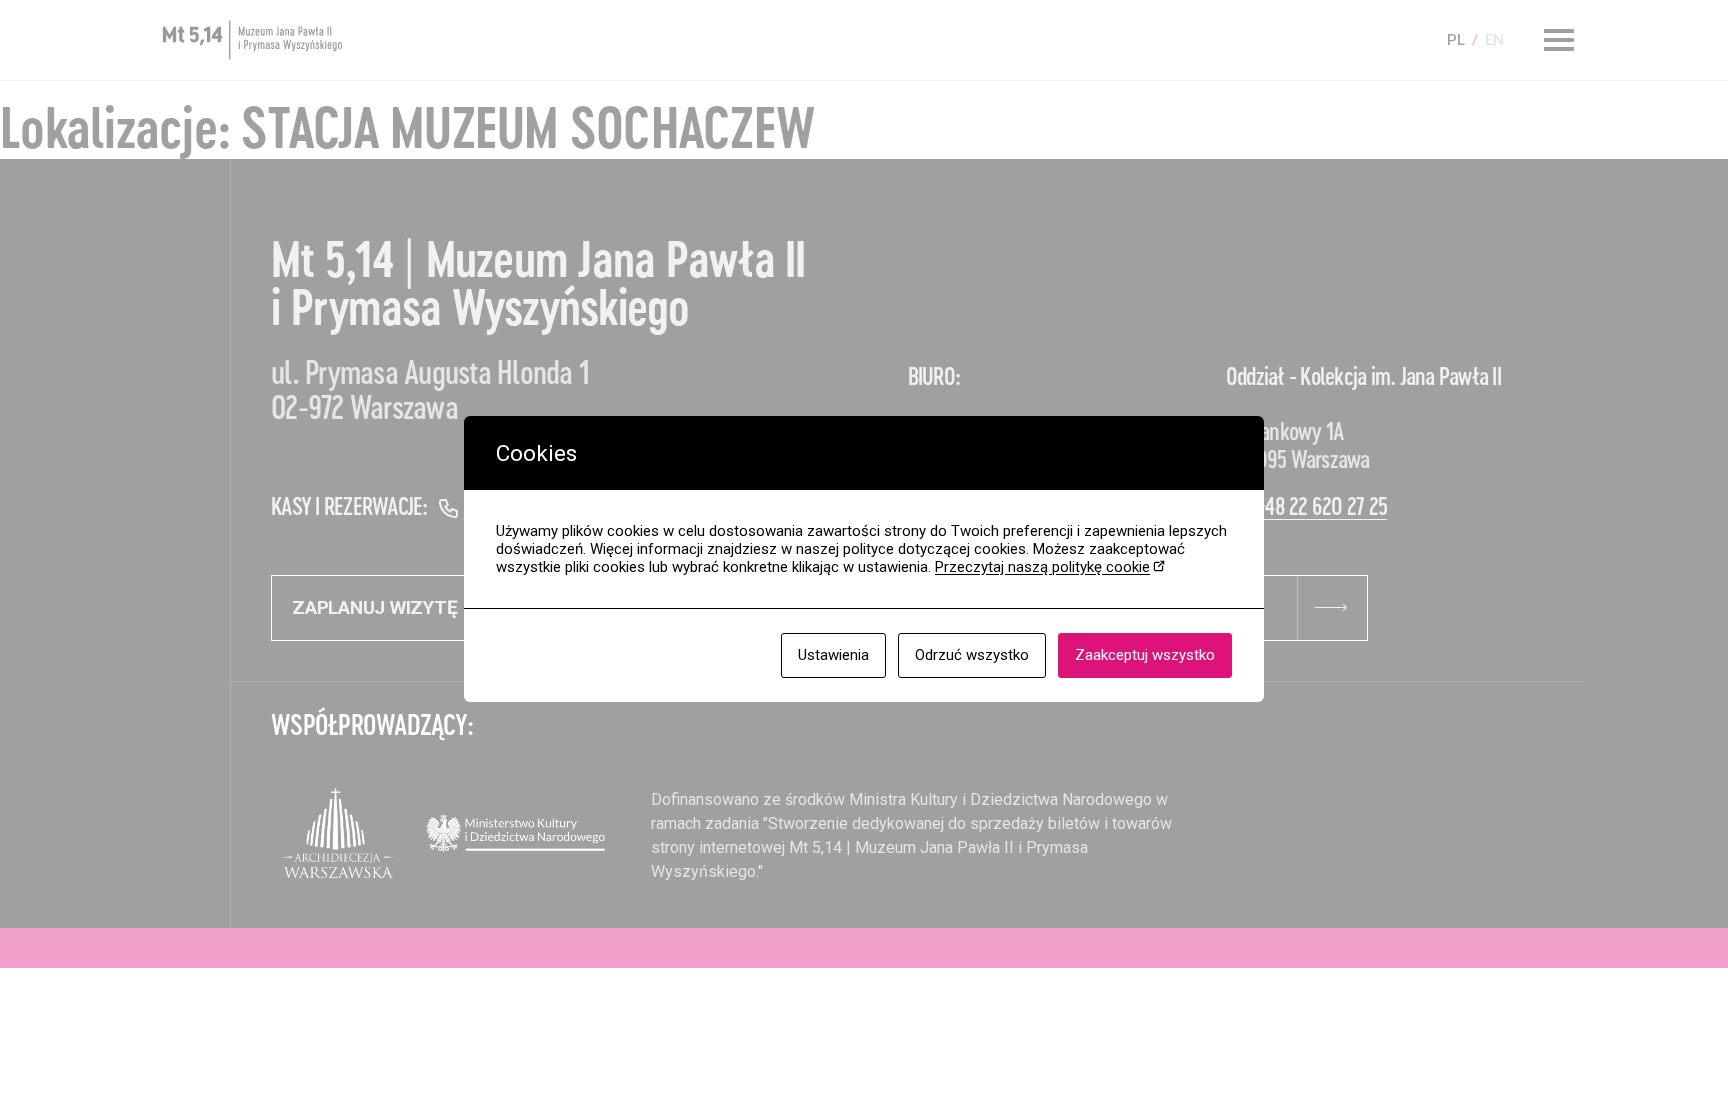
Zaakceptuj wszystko (1145, 655)
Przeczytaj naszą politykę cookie (1042, 567)
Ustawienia (833, 655)
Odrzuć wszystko (972, 655)
